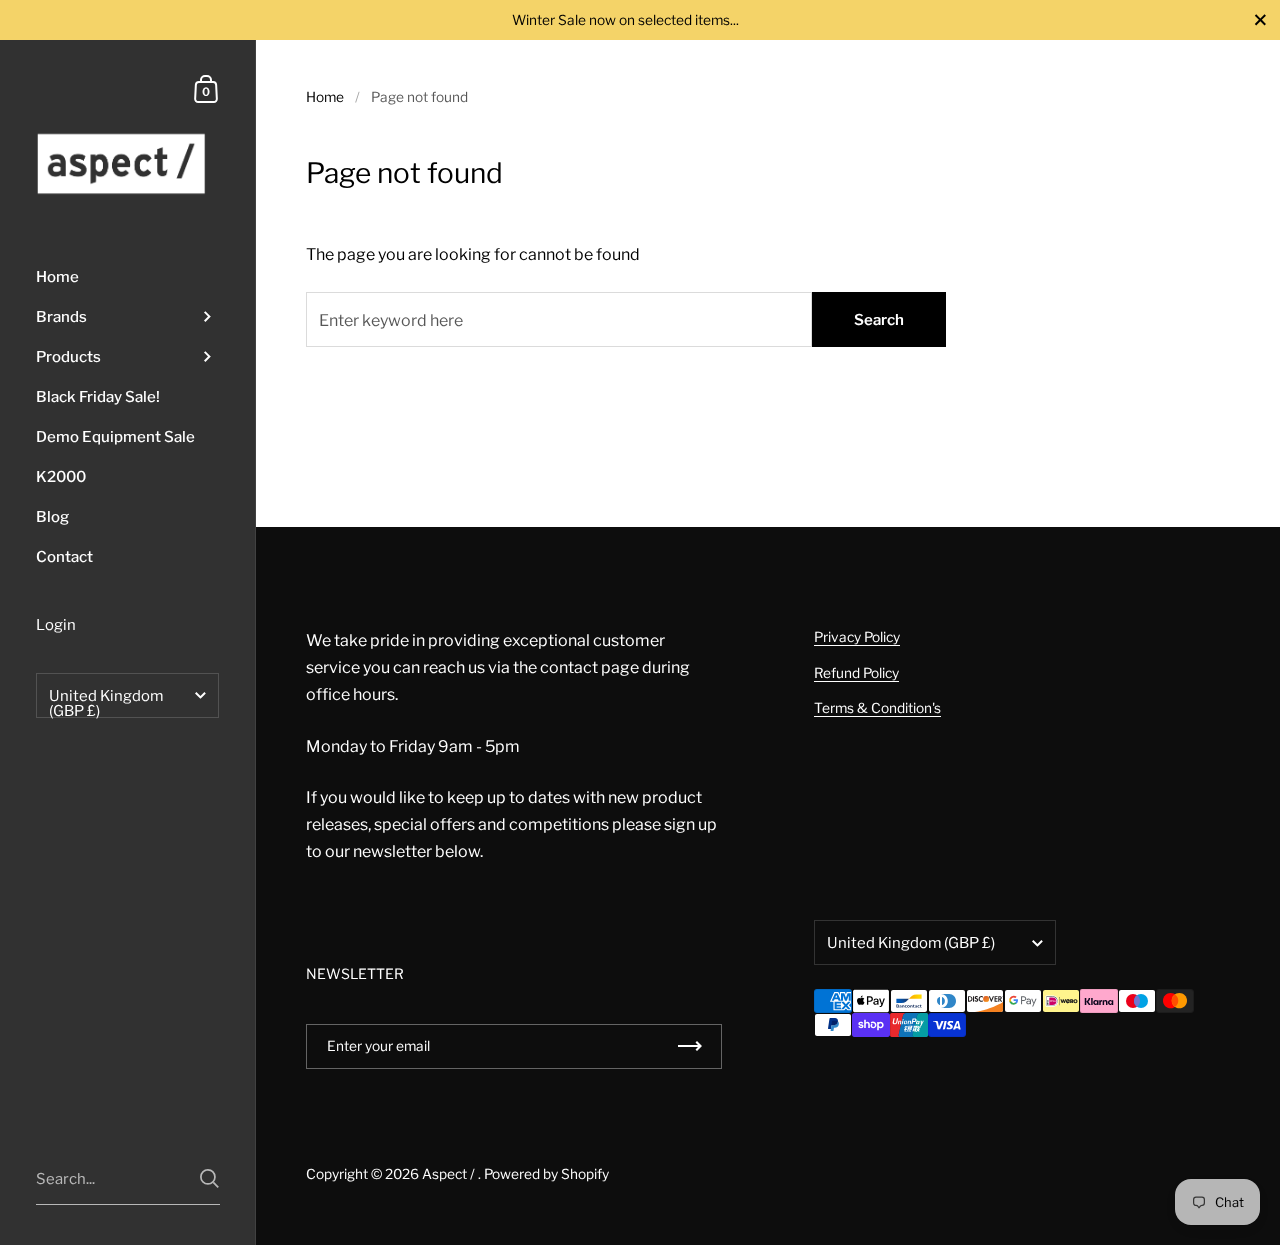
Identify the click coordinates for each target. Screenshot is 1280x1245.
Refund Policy (856, 673)
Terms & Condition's (877, 708)
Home (325, 97)
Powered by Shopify (546, 1174)
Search (879, 320)
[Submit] (209, 1178)
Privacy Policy (857, 637)
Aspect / (450, 1174)
